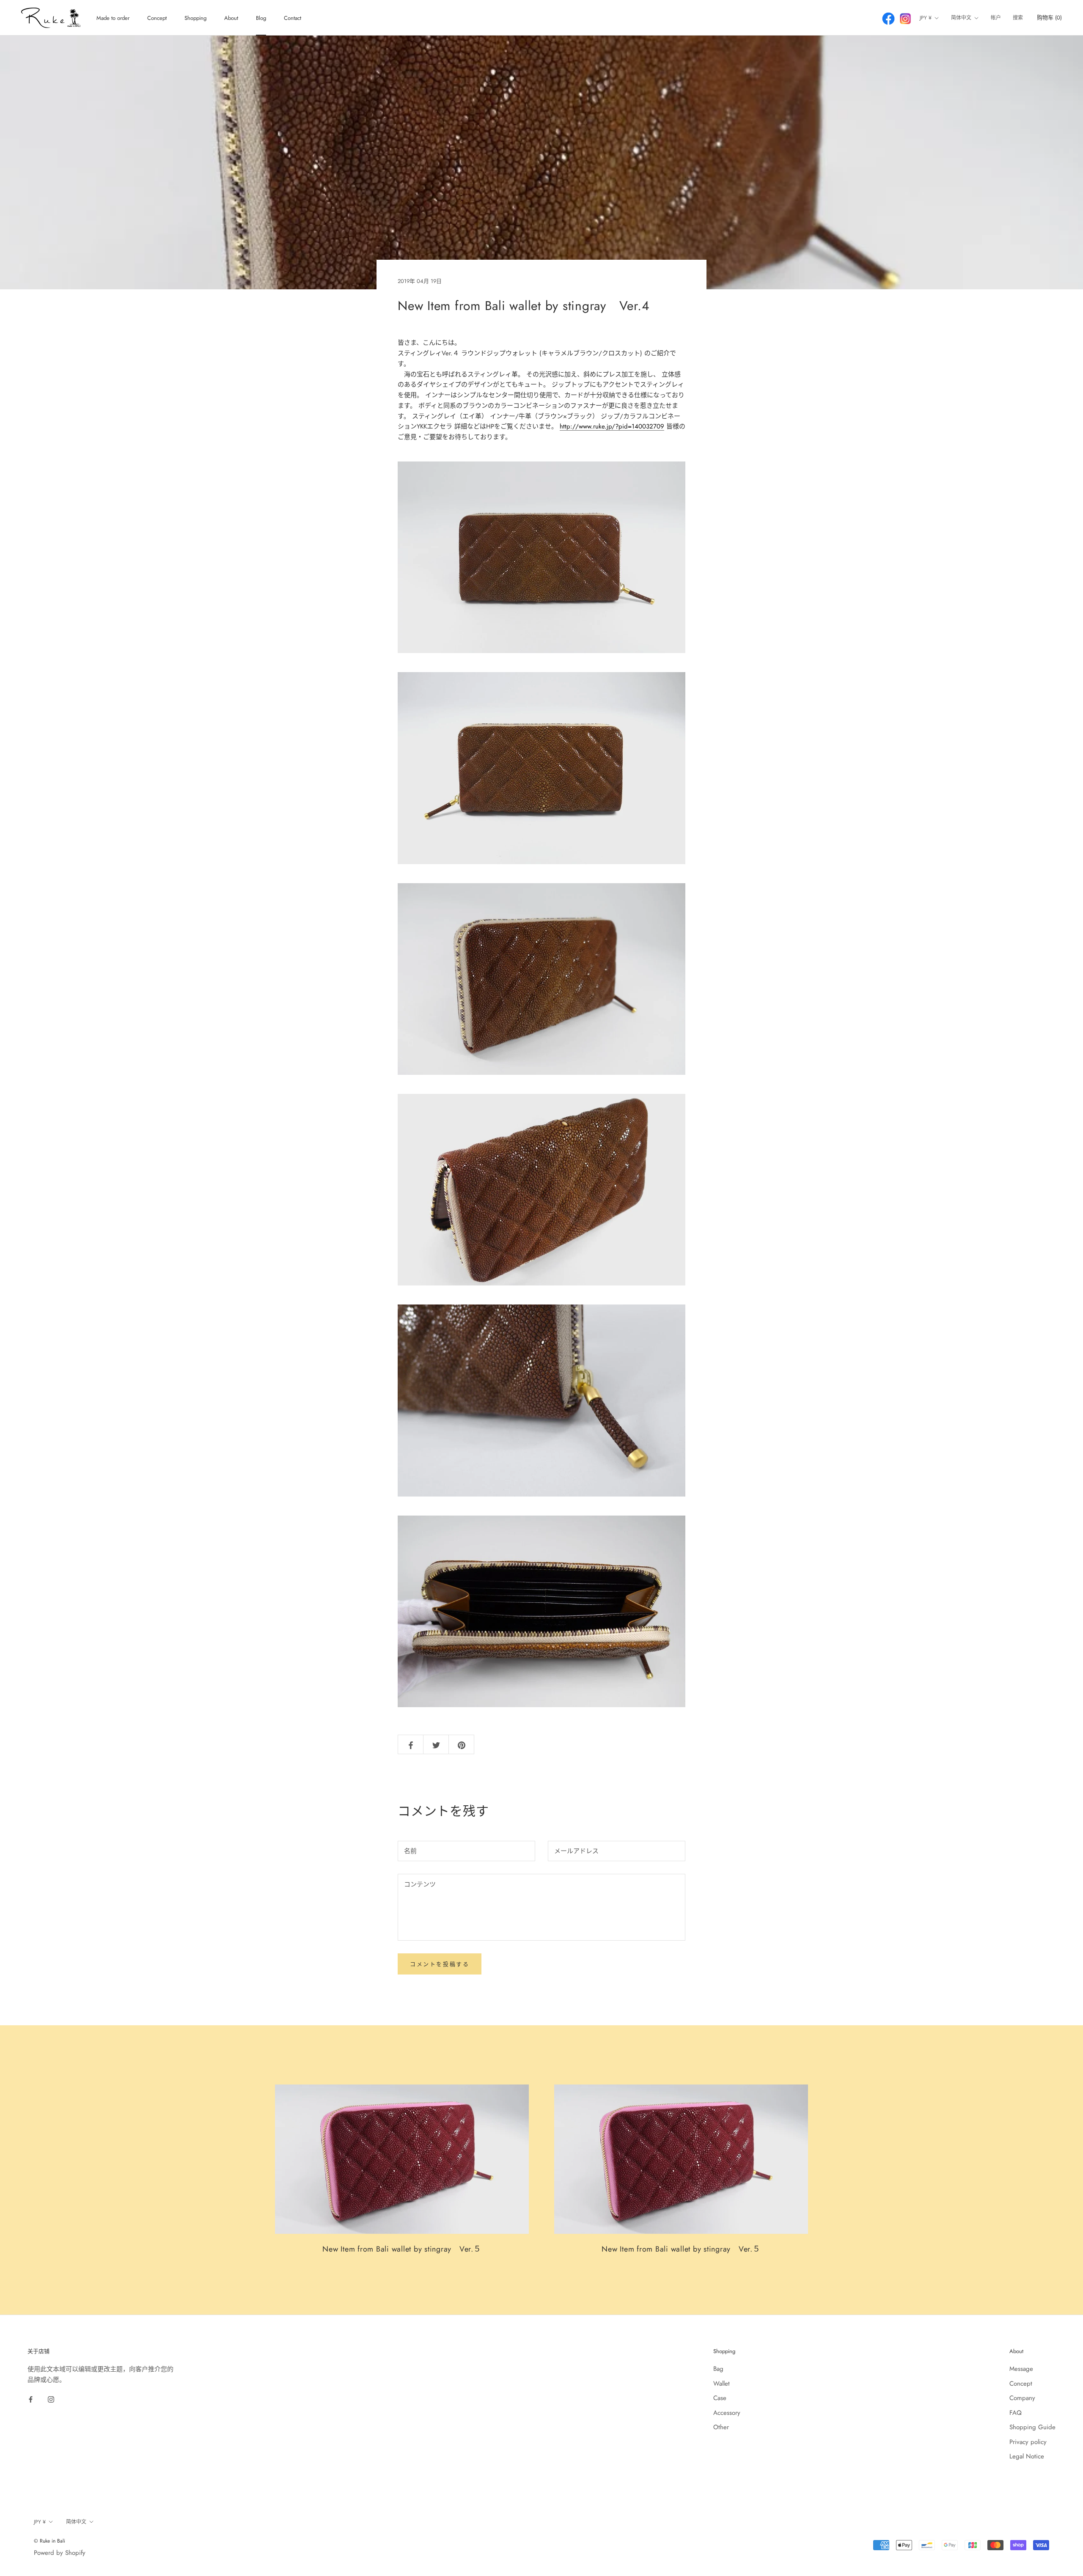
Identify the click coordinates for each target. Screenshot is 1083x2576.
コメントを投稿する (440, 1964)
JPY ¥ (926, 18)
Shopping (195, 18)
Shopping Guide (1032, 2427)
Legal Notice (1027, 2456)
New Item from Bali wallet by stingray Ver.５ (402, 2249)
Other (721, 2427)
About (231, 18)
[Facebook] (31, 2399)
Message (1021, 2369)
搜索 (1018, 18)
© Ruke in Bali (49, 2541)
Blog (261, 18)
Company (1022, 2398)
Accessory (727, 2413)
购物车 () (1049, 18)
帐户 (996, 18)
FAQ (1016, 2413)
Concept (157, 18)
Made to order (113, 18)
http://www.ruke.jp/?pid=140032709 (612, 426)
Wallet (722, 2384)
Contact (293, 18)
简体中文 (961, 18)
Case (720, 2398)
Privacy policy (1028, 2442)
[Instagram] (51, 2399)
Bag (718, 2369)
